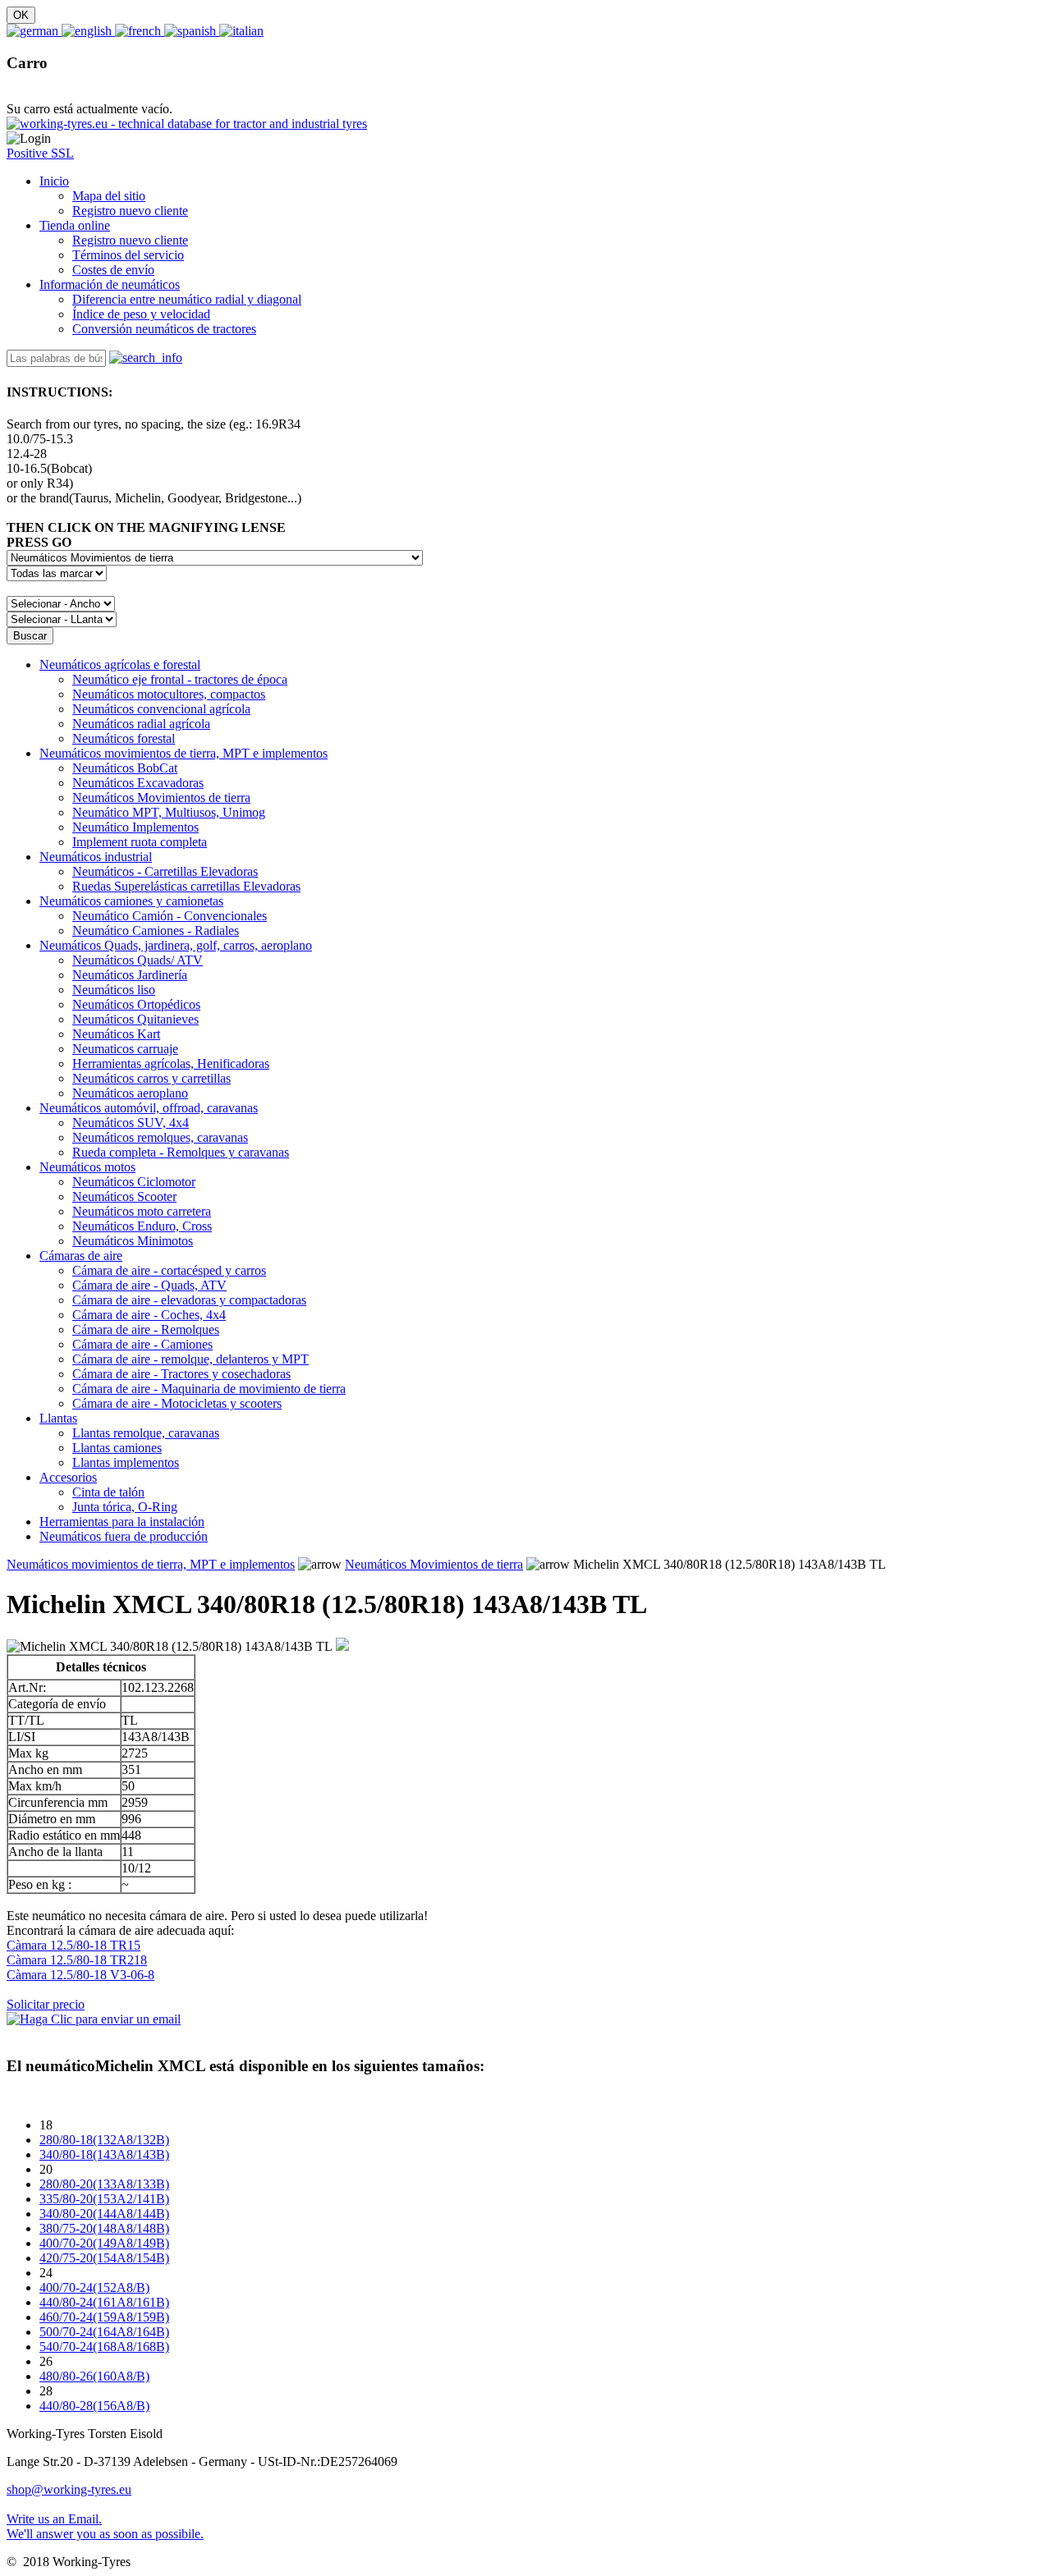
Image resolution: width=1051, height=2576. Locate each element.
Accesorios (68, 1477)
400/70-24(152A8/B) (94, 2287)
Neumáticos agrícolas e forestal (120, 665)
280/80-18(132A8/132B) (104, 2140)
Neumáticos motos (87, 1167)
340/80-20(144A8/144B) (104, 2214)
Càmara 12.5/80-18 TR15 (73, 1945)
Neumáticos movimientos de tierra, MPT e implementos (184, 753)
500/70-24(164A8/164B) (104, 2332)
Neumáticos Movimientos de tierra (434, 1564)
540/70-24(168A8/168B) (104, 2347)
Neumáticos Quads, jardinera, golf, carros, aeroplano (176, 945)
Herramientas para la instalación (122, 1522)
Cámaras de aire (81, 1256)
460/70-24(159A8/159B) (104, 2317)
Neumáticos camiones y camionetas (131, 901)
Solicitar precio (46, 2004)
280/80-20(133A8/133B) (104, 2184)
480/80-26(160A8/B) (94, 2376)
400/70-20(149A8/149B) (104, 2243)
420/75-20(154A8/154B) (104, 2258)
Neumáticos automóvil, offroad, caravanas (149, 1108)
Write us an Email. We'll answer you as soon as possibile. (105, 2526)
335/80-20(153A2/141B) (104, 2199)
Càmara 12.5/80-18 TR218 (77, 1960)
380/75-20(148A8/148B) (104, 2228)
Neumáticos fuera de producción (124, 1536)
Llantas (58, 1418)
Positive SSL (40, 153)
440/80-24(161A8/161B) (104, 2302)
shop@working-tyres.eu (69, 2489)
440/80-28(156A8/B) (94, 2406)
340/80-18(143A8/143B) (104, 2154)
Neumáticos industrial (96, 857)
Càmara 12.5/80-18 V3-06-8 (80, 1975)
